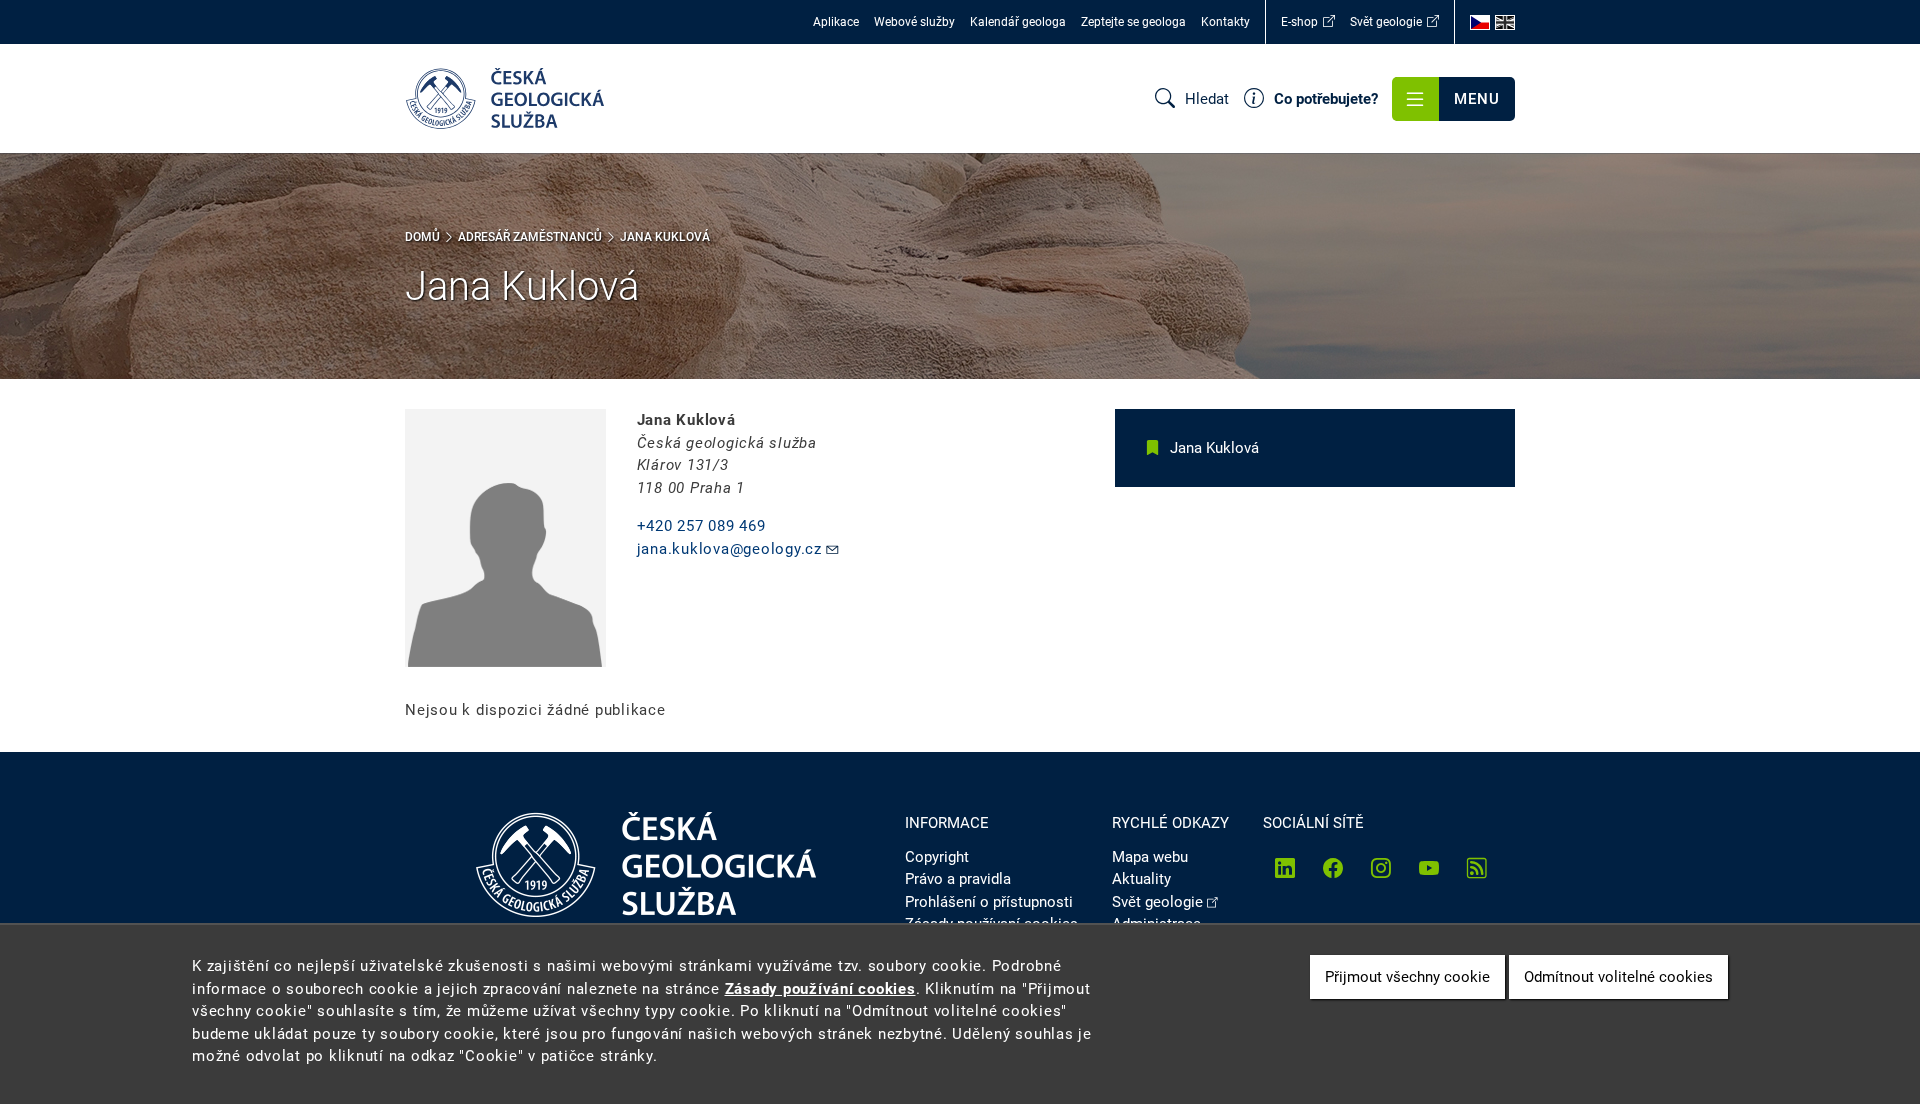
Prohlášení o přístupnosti (989, 902)
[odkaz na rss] (1477, 868)
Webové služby (914, 22)
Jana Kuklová (1214, 448)
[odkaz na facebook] (1333, 868)
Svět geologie (1386, 22)
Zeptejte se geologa (1133, 22)
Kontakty (1225, 22)
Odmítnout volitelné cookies (1618, 977)
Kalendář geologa (1018, 22)
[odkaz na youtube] (1429, 868)
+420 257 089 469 (701, 526)
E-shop (1299, 22)
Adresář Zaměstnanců (530, 237)
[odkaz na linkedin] (1285, 868)
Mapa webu (1150, 857)
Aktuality (1141, 879)
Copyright (937, 857)
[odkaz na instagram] (1381, 868)
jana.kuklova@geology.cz (729, 549)
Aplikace (836, 22)
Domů (422, 237)
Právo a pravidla (958, 879)
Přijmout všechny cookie (1407, 977)
